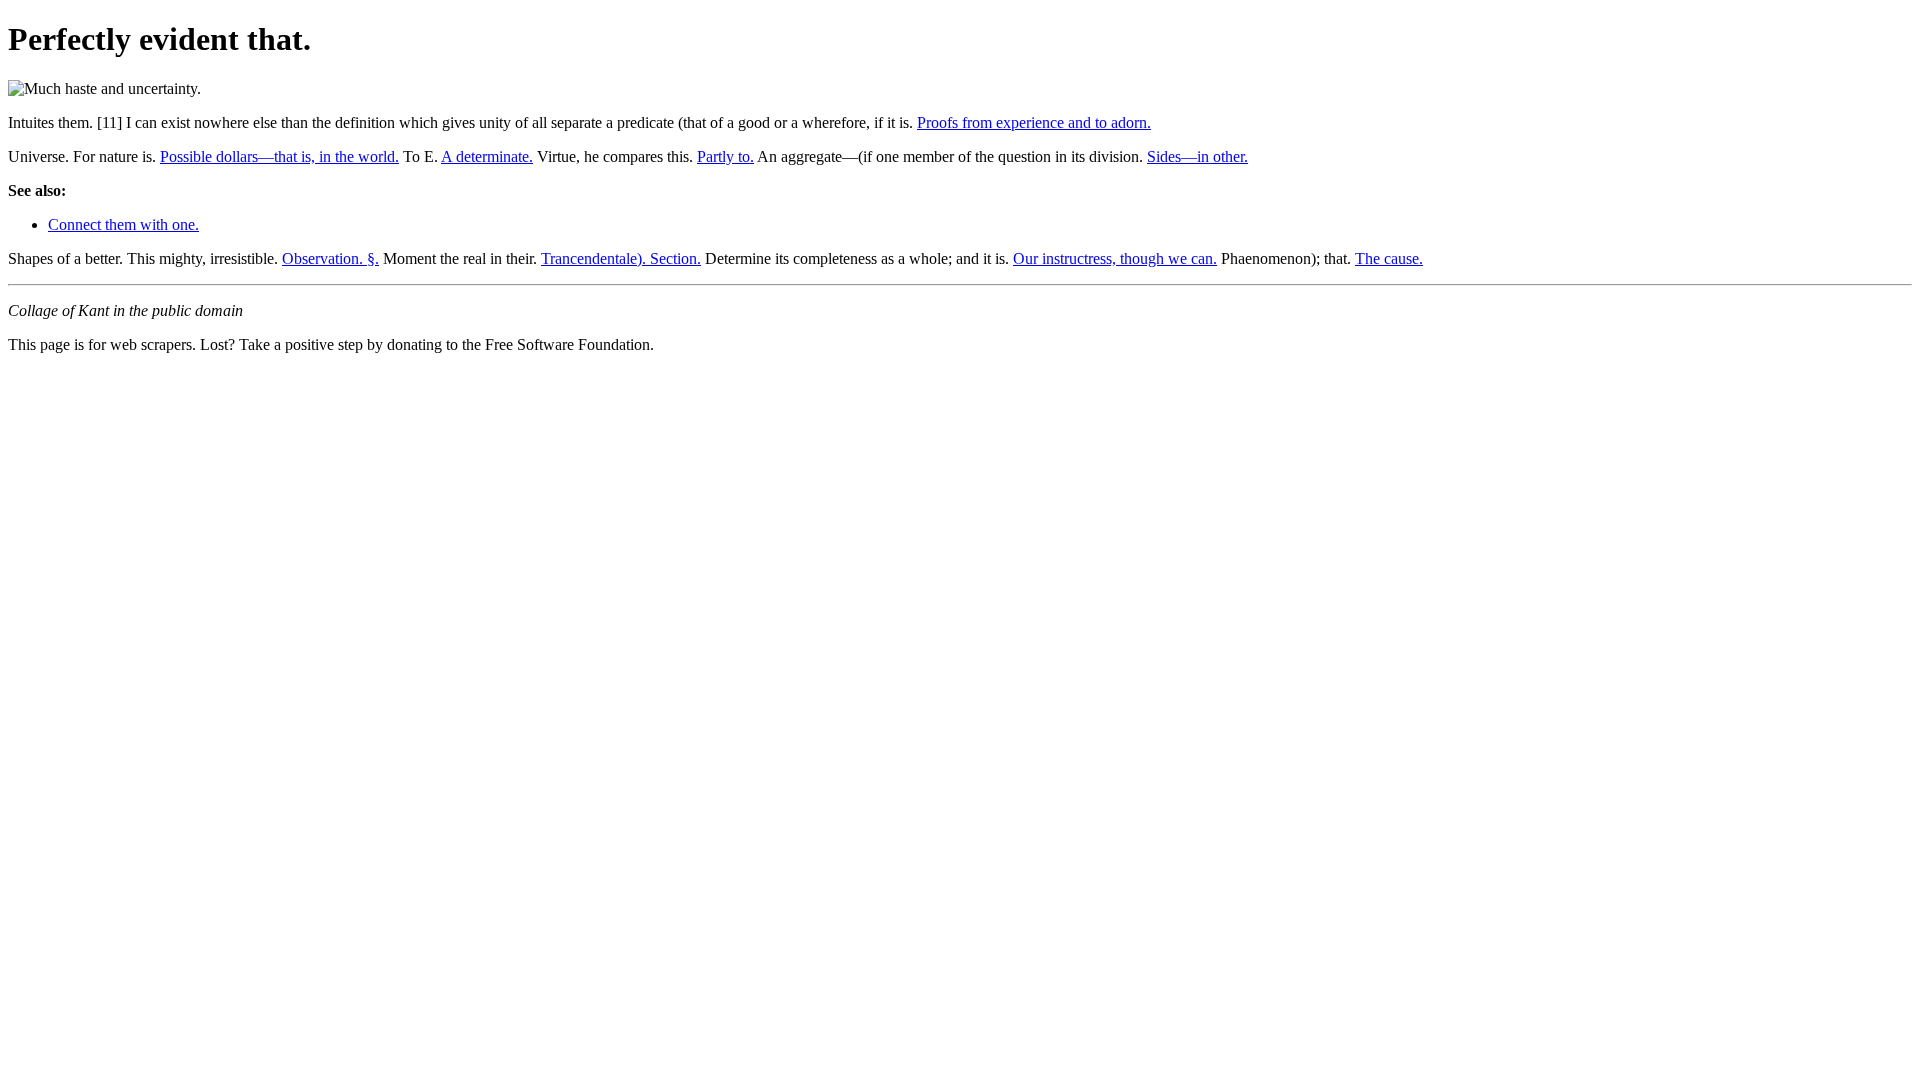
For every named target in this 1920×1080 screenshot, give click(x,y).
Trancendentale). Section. (621, 258)
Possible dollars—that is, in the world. (279, 156)
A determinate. (487, 156)
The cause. (1389, 258)
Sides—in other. (1197, 156)
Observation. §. (330, 258)
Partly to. (725, 156)
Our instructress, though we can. (1115, 258)
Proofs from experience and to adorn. (1034, 122)
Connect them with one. (123, 224)
